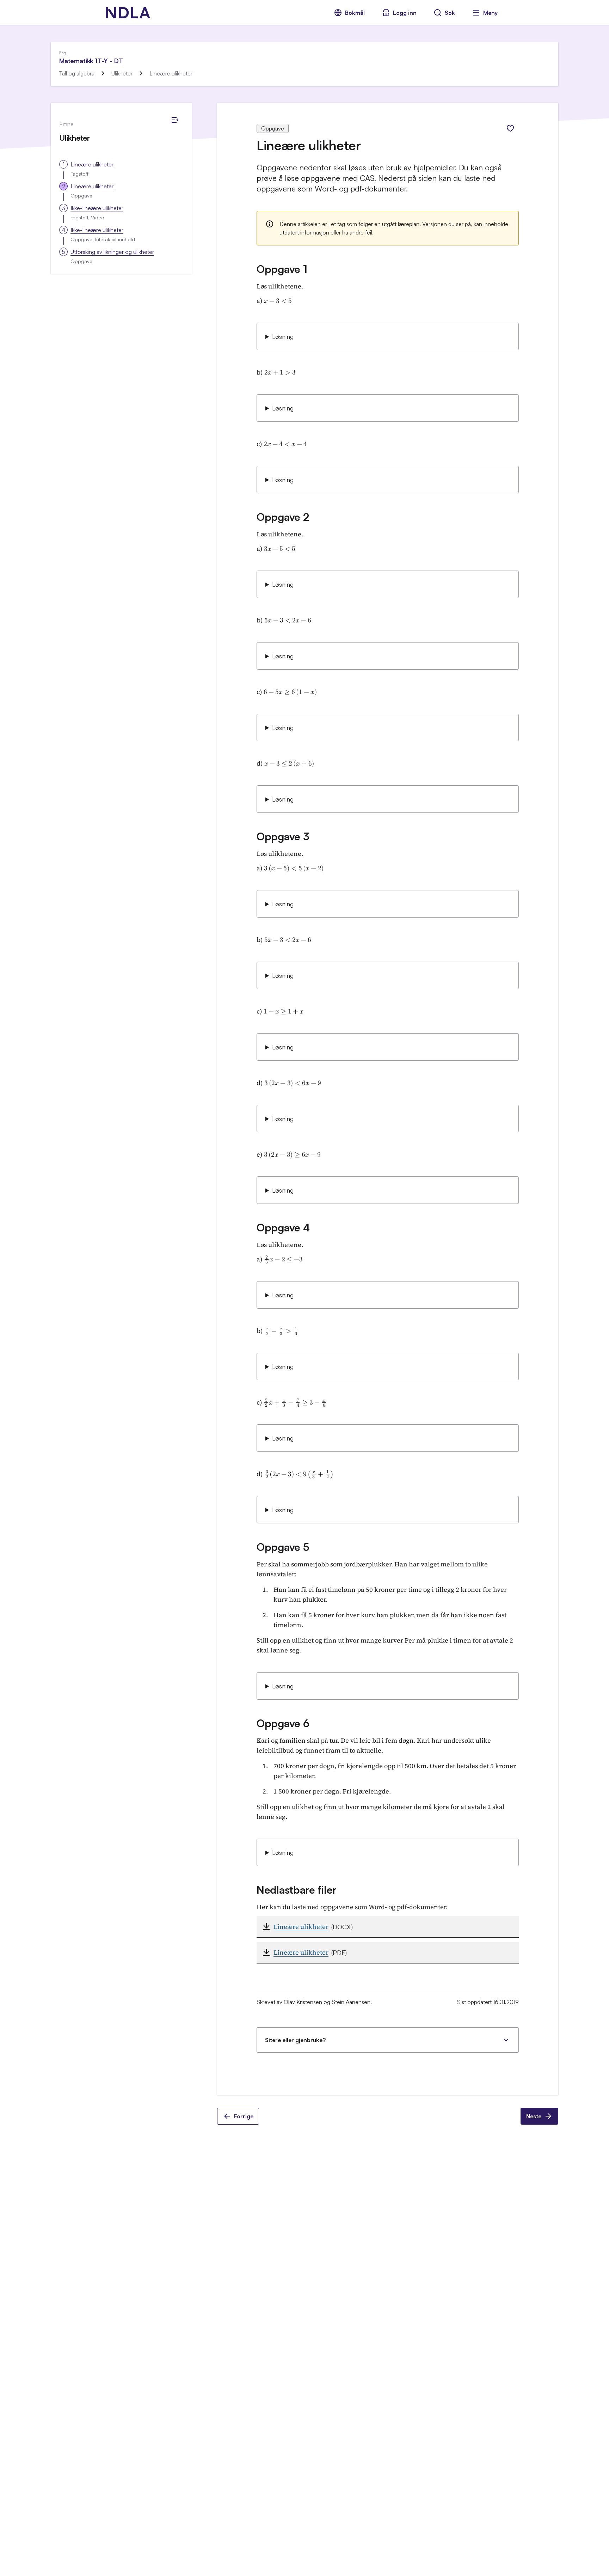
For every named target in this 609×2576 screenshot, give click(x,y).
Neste (534, 2116)
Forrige (244, 2116)
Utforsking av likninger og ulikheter (112, 252)
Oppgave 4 (283, 1227)
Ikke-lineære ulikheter (97, 208)
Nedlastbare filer (297, 1890)
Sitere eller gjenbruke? (295, 2040)
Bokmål (355, 13)
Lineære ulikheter (92, 164)
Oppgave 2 (283, 517)
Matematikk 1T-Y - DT (91, 61)
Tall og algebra (77, 73)
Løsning (283, 336)
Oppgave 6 (283, 1723)
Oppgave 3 (283, 836)
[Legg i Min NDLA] (510, 128)
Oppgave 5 (283, 1547)
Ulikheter (122, 73)
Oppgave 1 (282, 269)
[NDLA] (128, 13)
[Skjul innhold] (175, 120)
